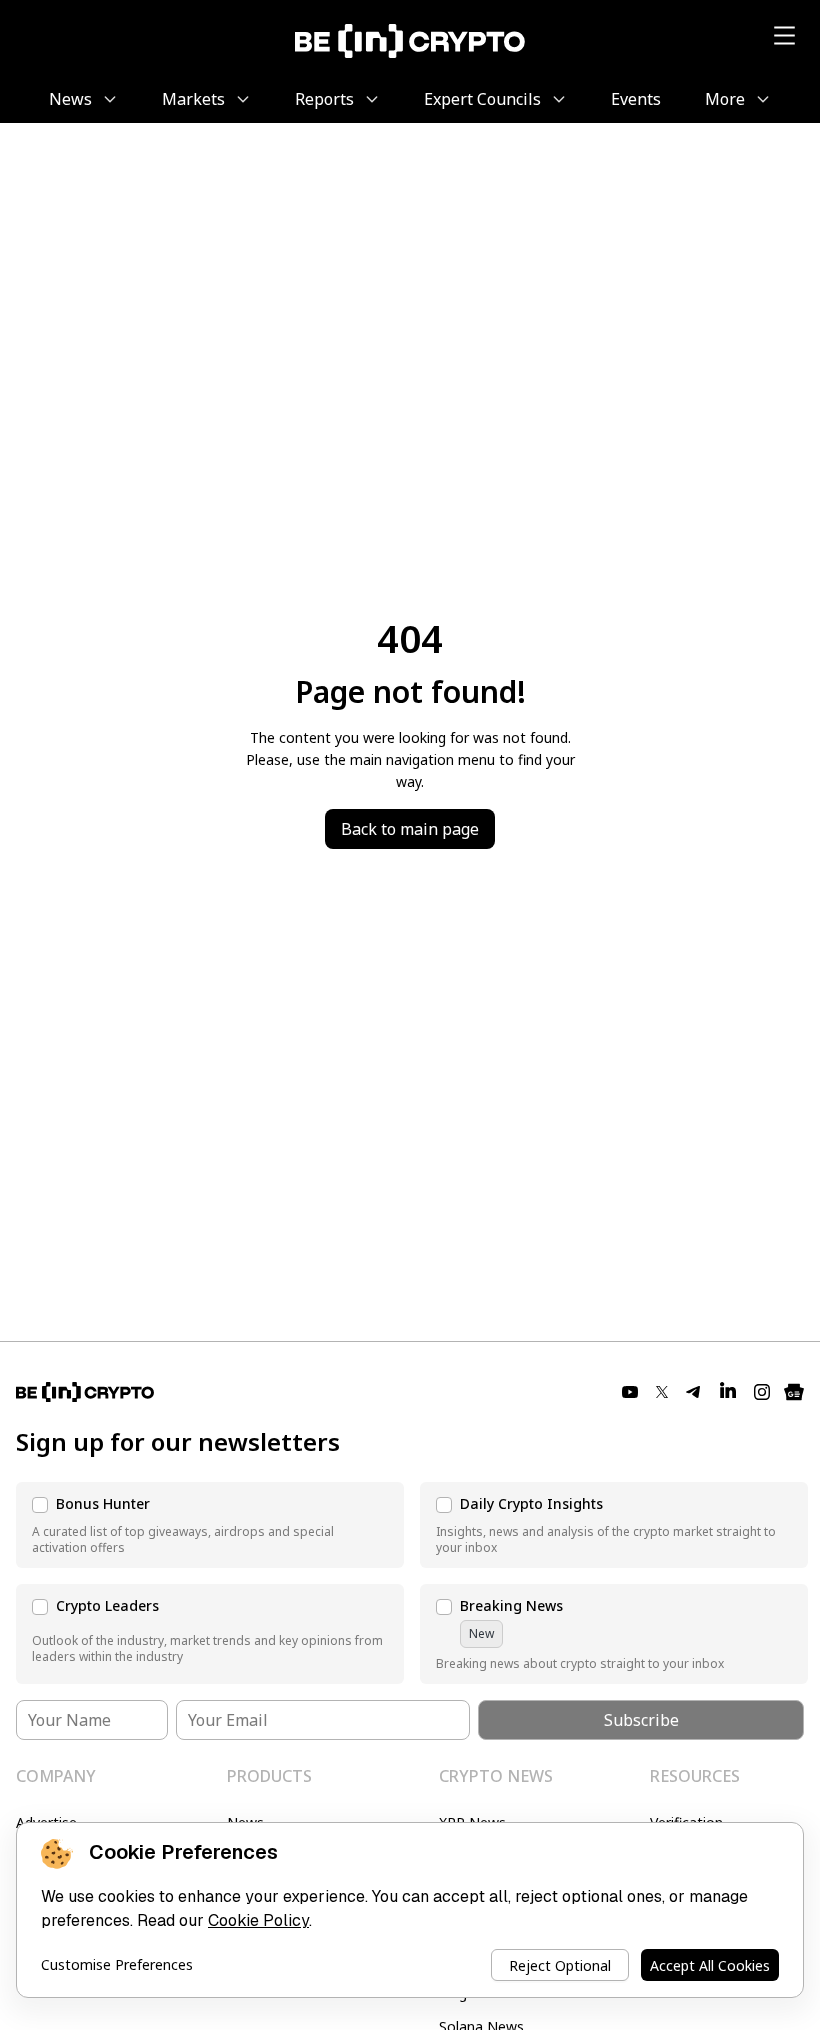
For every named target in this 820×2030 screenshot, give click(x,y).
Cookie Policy (258, 1920)
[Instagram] (762, 1392)
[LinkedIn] (728, 1392)
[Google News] (794, 1392)
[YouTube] (630, 1392)
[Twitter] (662, 1392)
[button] (210, 1525)
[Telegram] (694, 1392)
